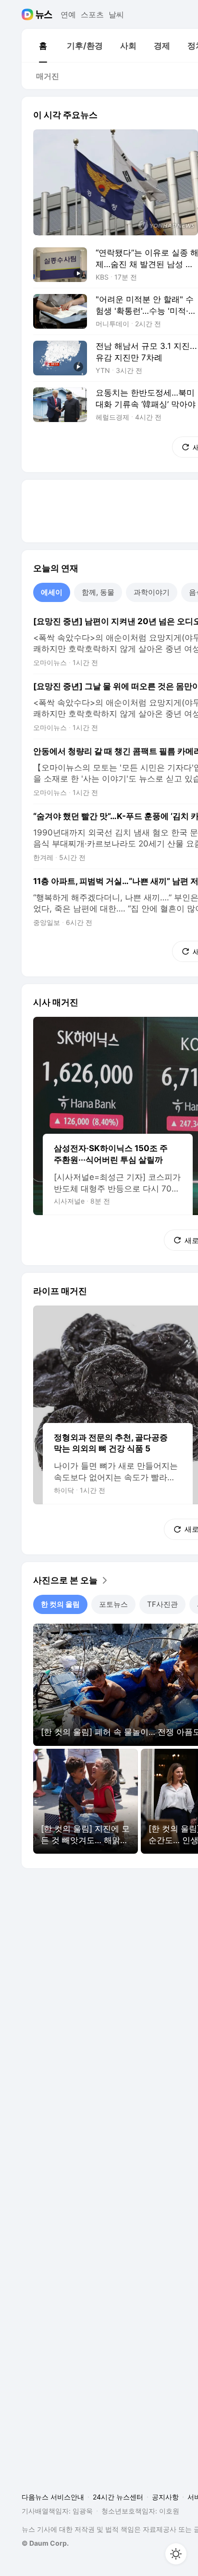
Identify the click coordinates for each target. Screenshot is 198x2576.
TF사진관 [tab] (162, 1604)
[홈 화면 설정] (176, 2554)
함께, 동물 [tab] (98, 592)
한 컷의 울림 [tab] (60, 1604)
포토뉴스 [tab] (113, 1604)
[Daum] (29, 14)
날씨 (116, 14)
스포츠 (92, 14)
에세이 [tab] (52, 592)
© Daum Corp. (45, 2543)
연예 (68, 14)
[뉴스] (44, 14)
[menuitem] (43, 46)
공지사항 (165, 2497)
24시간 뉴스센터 (118, 2497)
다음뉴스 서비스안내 (53, 2497)
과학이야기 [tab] (152, 592)
